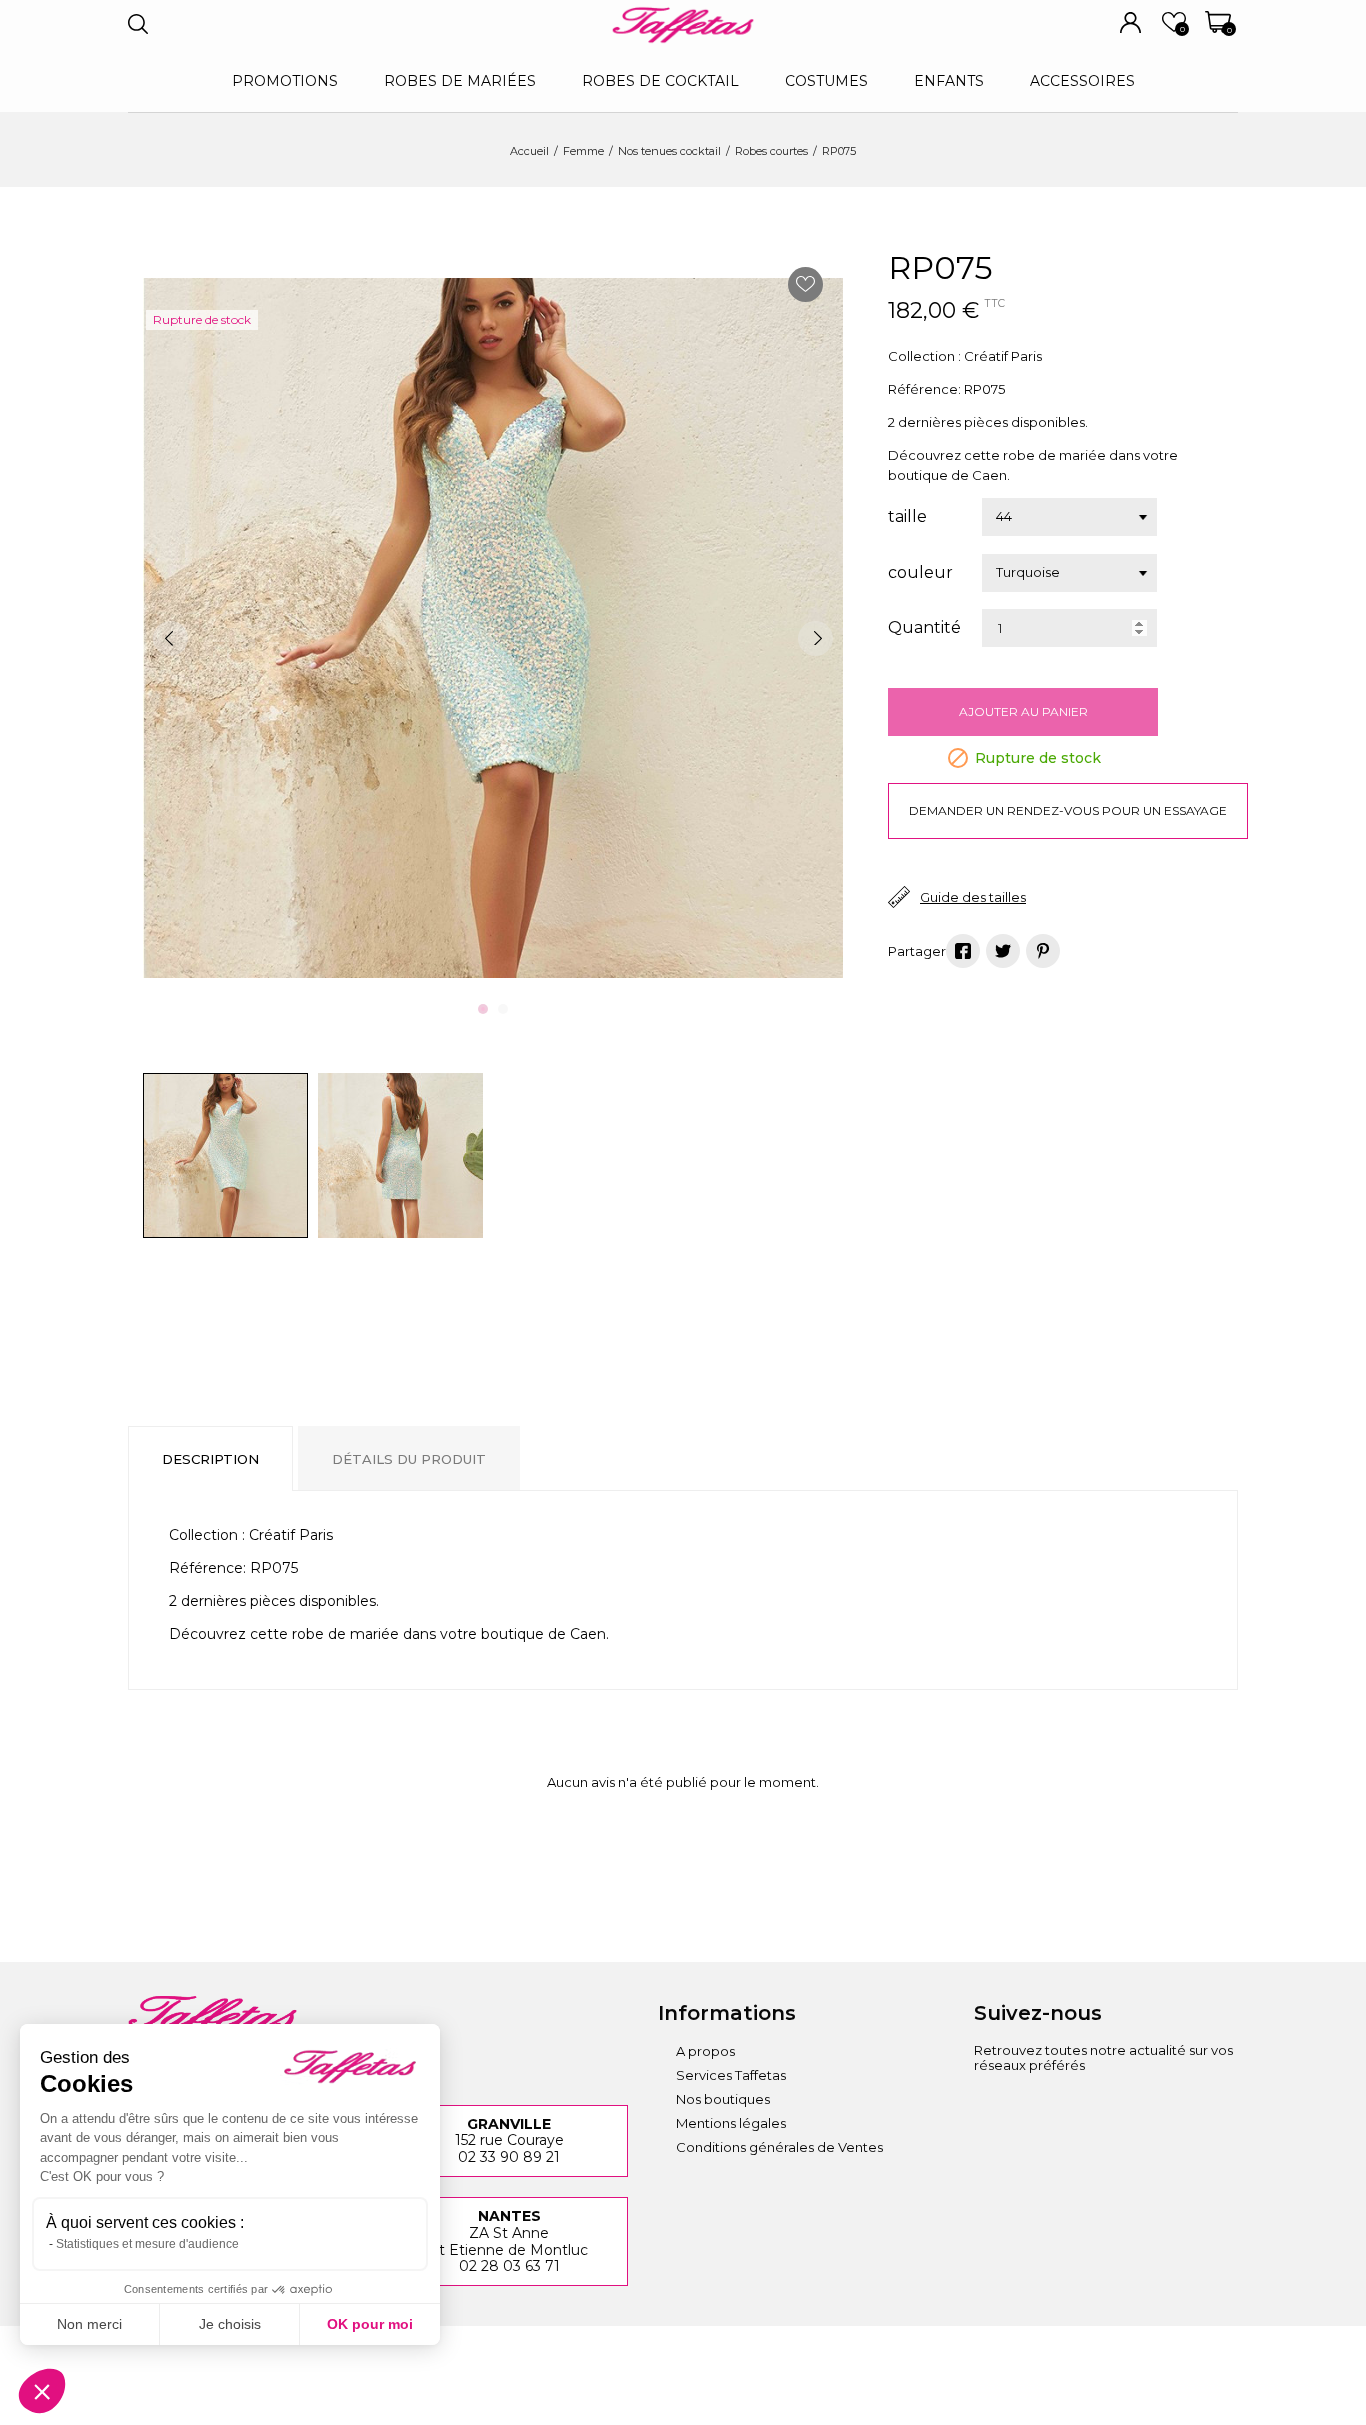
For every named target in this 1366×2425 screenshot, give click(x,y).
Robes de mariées (460, 81)
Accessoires (1082, 81)
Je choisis (230, 2324)
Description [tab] (210, 1459)
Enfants (949, 81)
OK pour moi (370, 2324)
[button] (42, 2391)
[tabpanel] (493, 628)
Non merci (89, 2324)
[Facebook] (1044, 2109)
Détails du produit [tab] (409, 1459)
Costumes (826, 81)
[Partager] (963, 951)
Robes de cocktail (660, 81)
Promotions (285, 81)
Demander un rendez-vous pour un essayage (1068, 810)
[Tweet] (1003, 951)
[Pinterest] (1043, 951)
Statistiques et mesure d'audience (147, 2244)
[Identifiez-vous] (1130, 22)
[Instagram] (989, 2109)
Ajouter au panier (1023, 711)
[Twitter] (1154, 2109)
